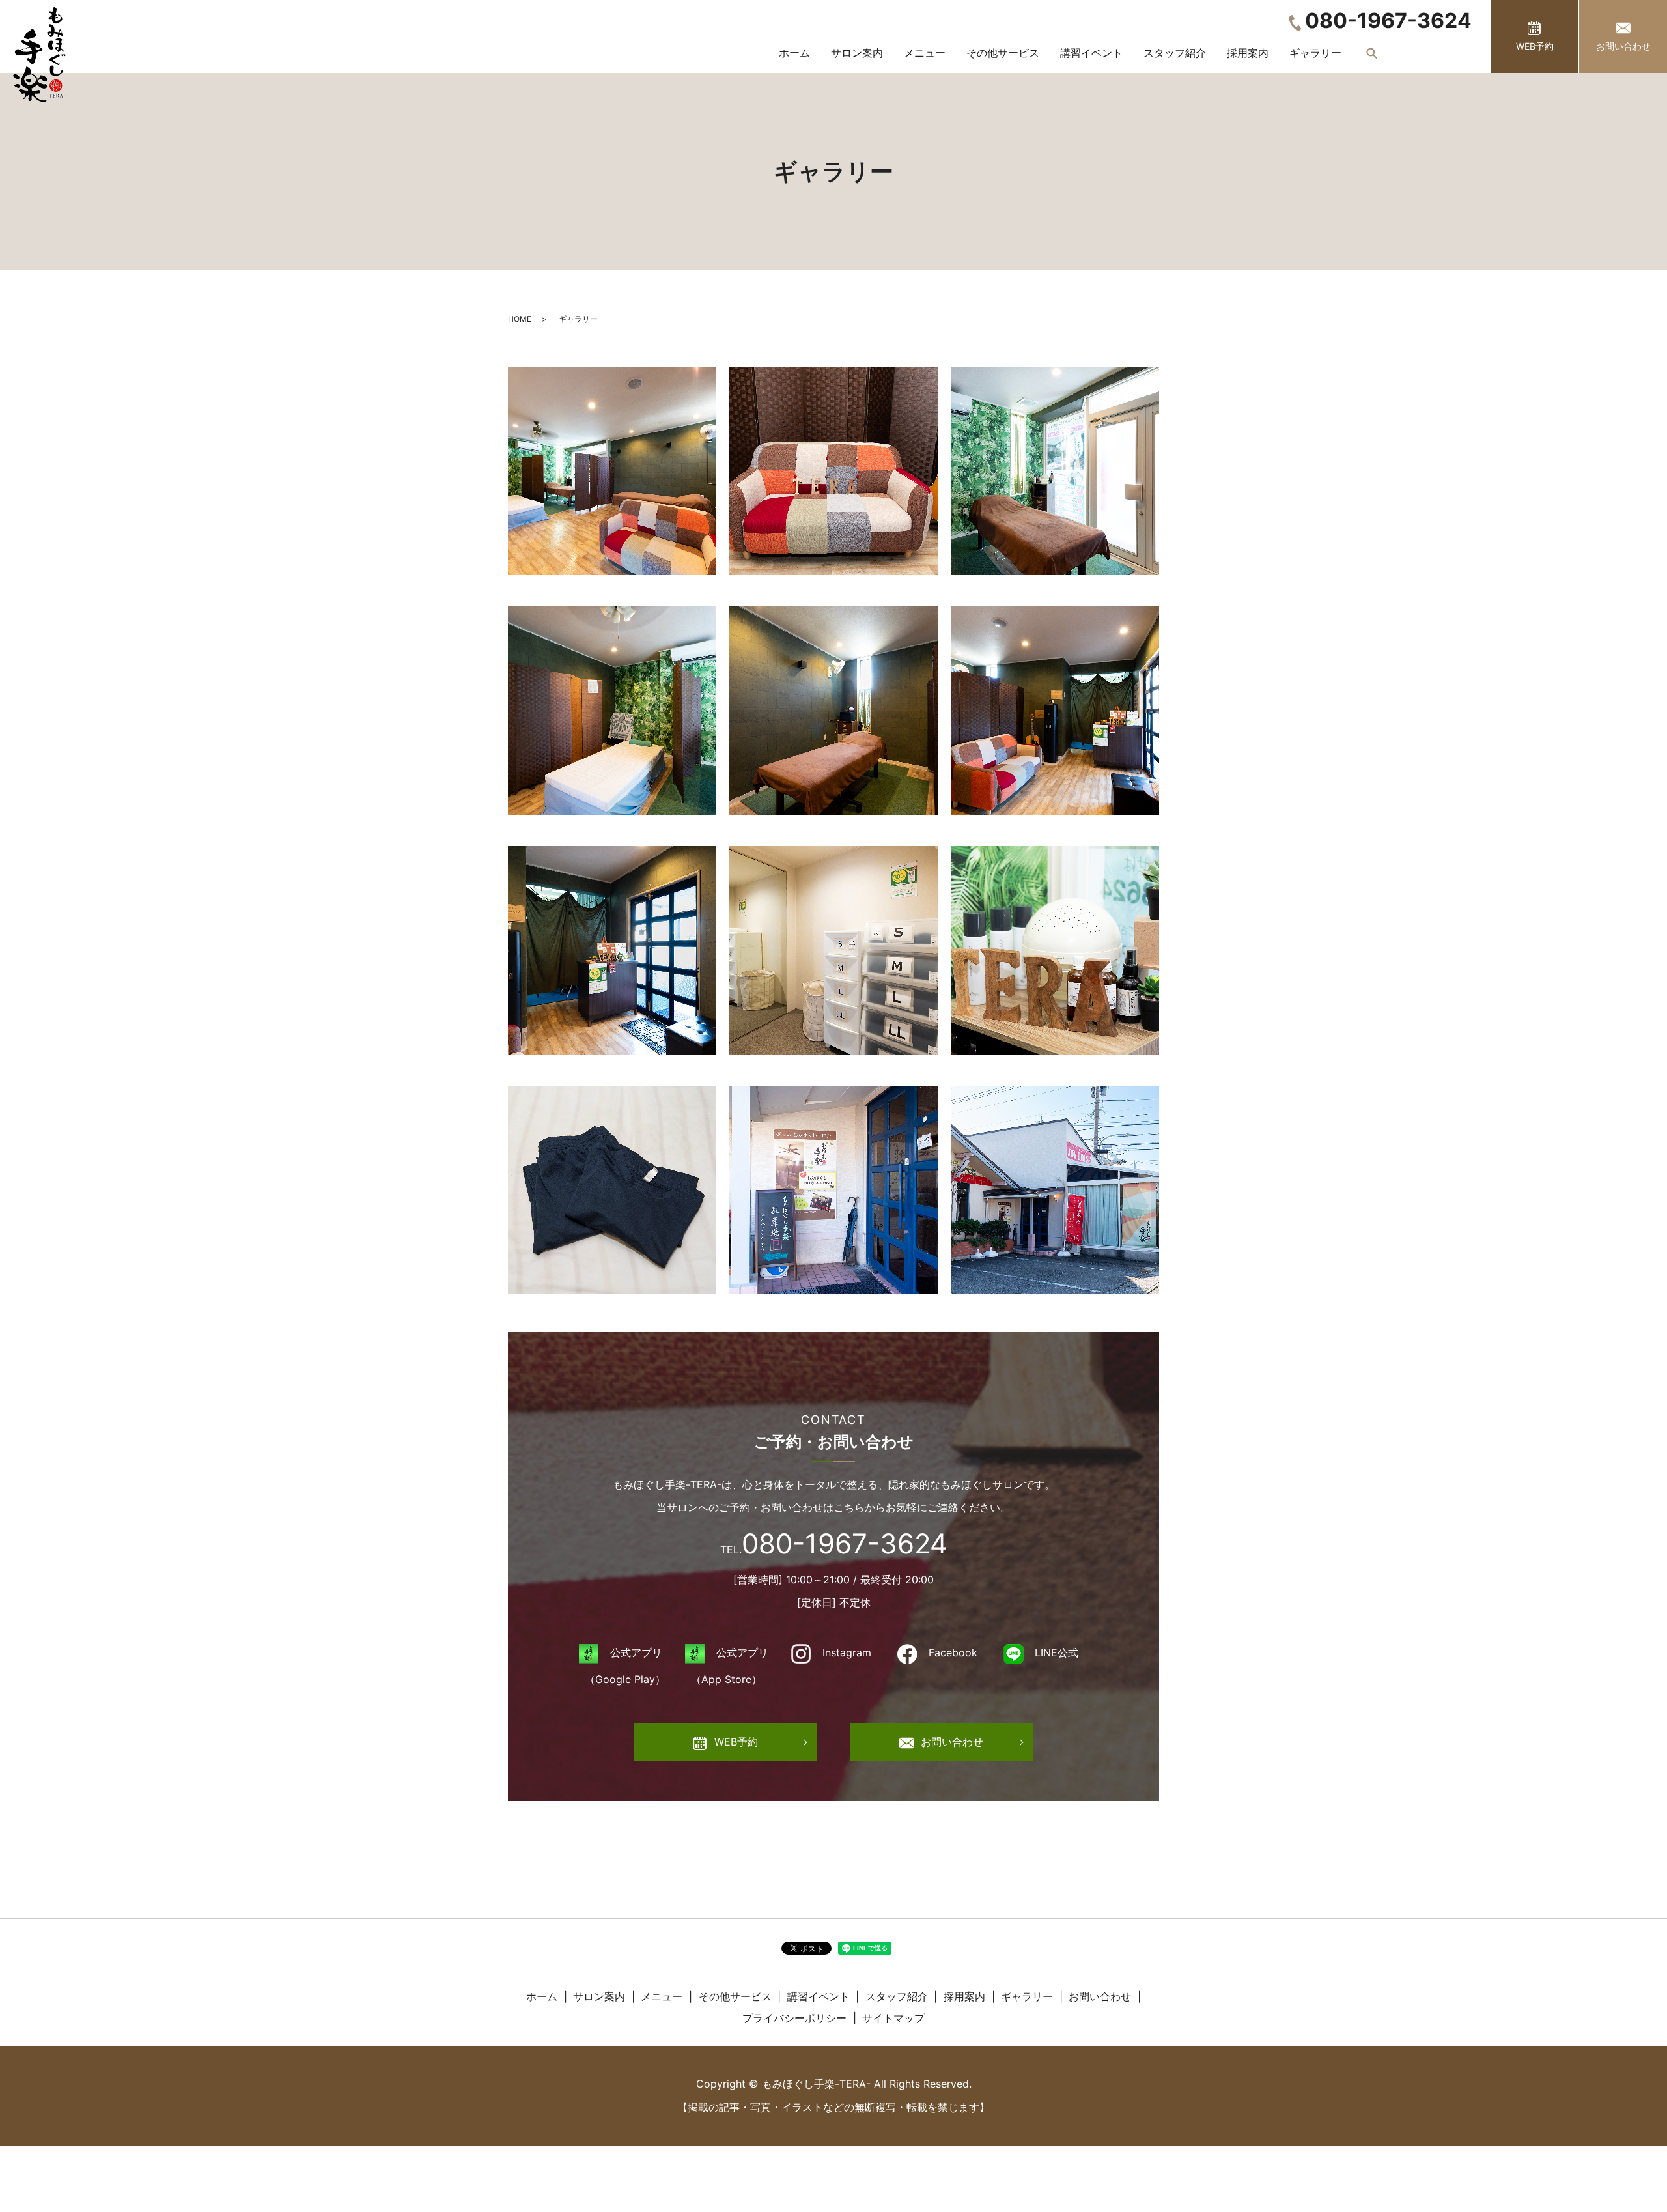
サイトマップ (893, 2018)
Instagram (847, 1652)
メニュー (925, 53)
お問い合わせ (1623, 46)
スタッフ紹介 (1175, 53)
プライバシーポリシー (794, 2018)
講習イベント (1091, 53)
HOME (520, 319)
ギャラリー (1315, 53)
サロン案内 (857, 53)
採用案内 (1248, 53)
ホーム (794, 53)
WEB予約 (1535, 46)
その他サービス (1003, 53)
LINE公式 (1057, 1652)
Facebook (953, 1652)
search (1372, 53)
